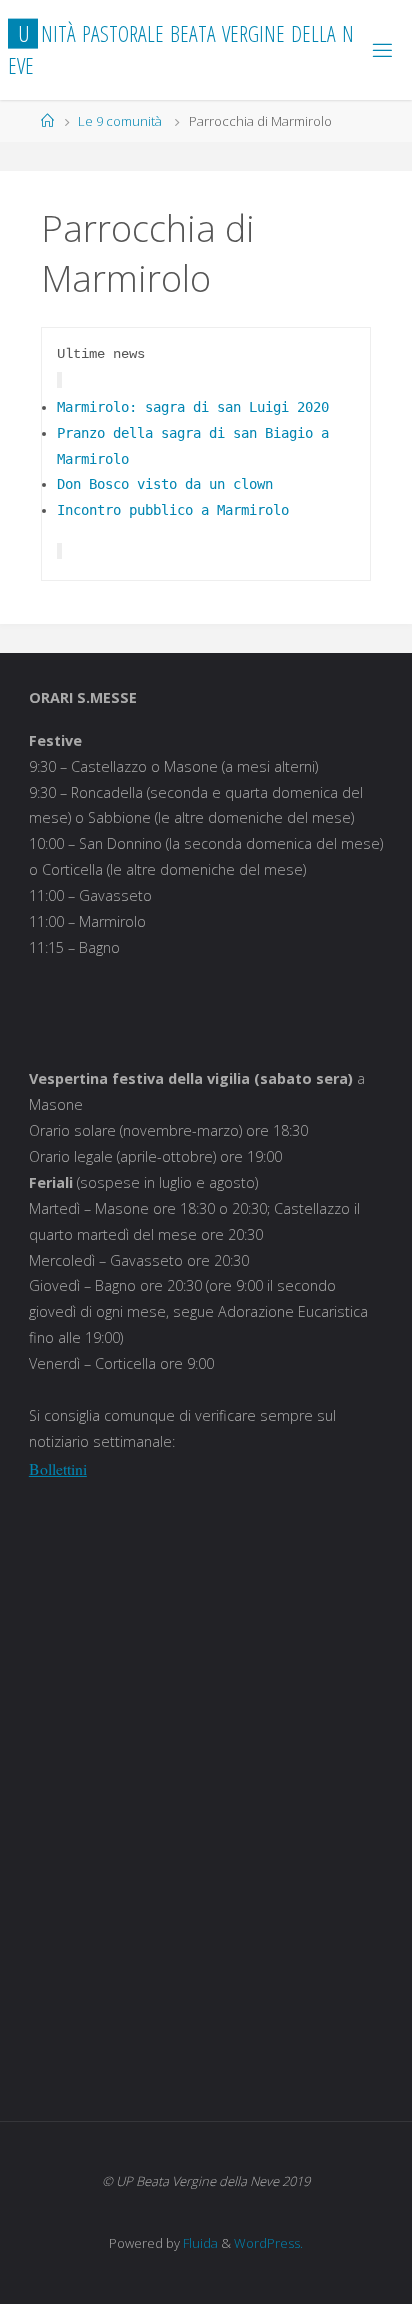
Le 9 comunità (120, 121)
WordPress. (268, 2243)
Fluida (199, 2243)
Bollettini (58, 1468)
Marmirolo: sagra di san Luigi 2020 (193, 407)
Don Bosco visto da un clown (165, 484)
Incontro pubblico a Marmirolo (173, 510)
